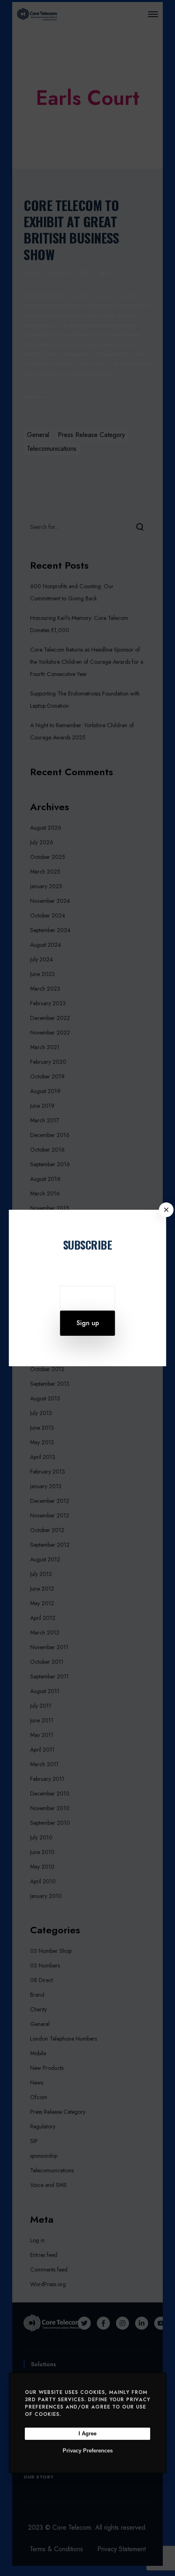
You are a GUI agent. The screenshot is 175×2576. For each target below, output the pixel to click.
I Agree (87, 2434)
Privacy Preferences (88, 2451)
